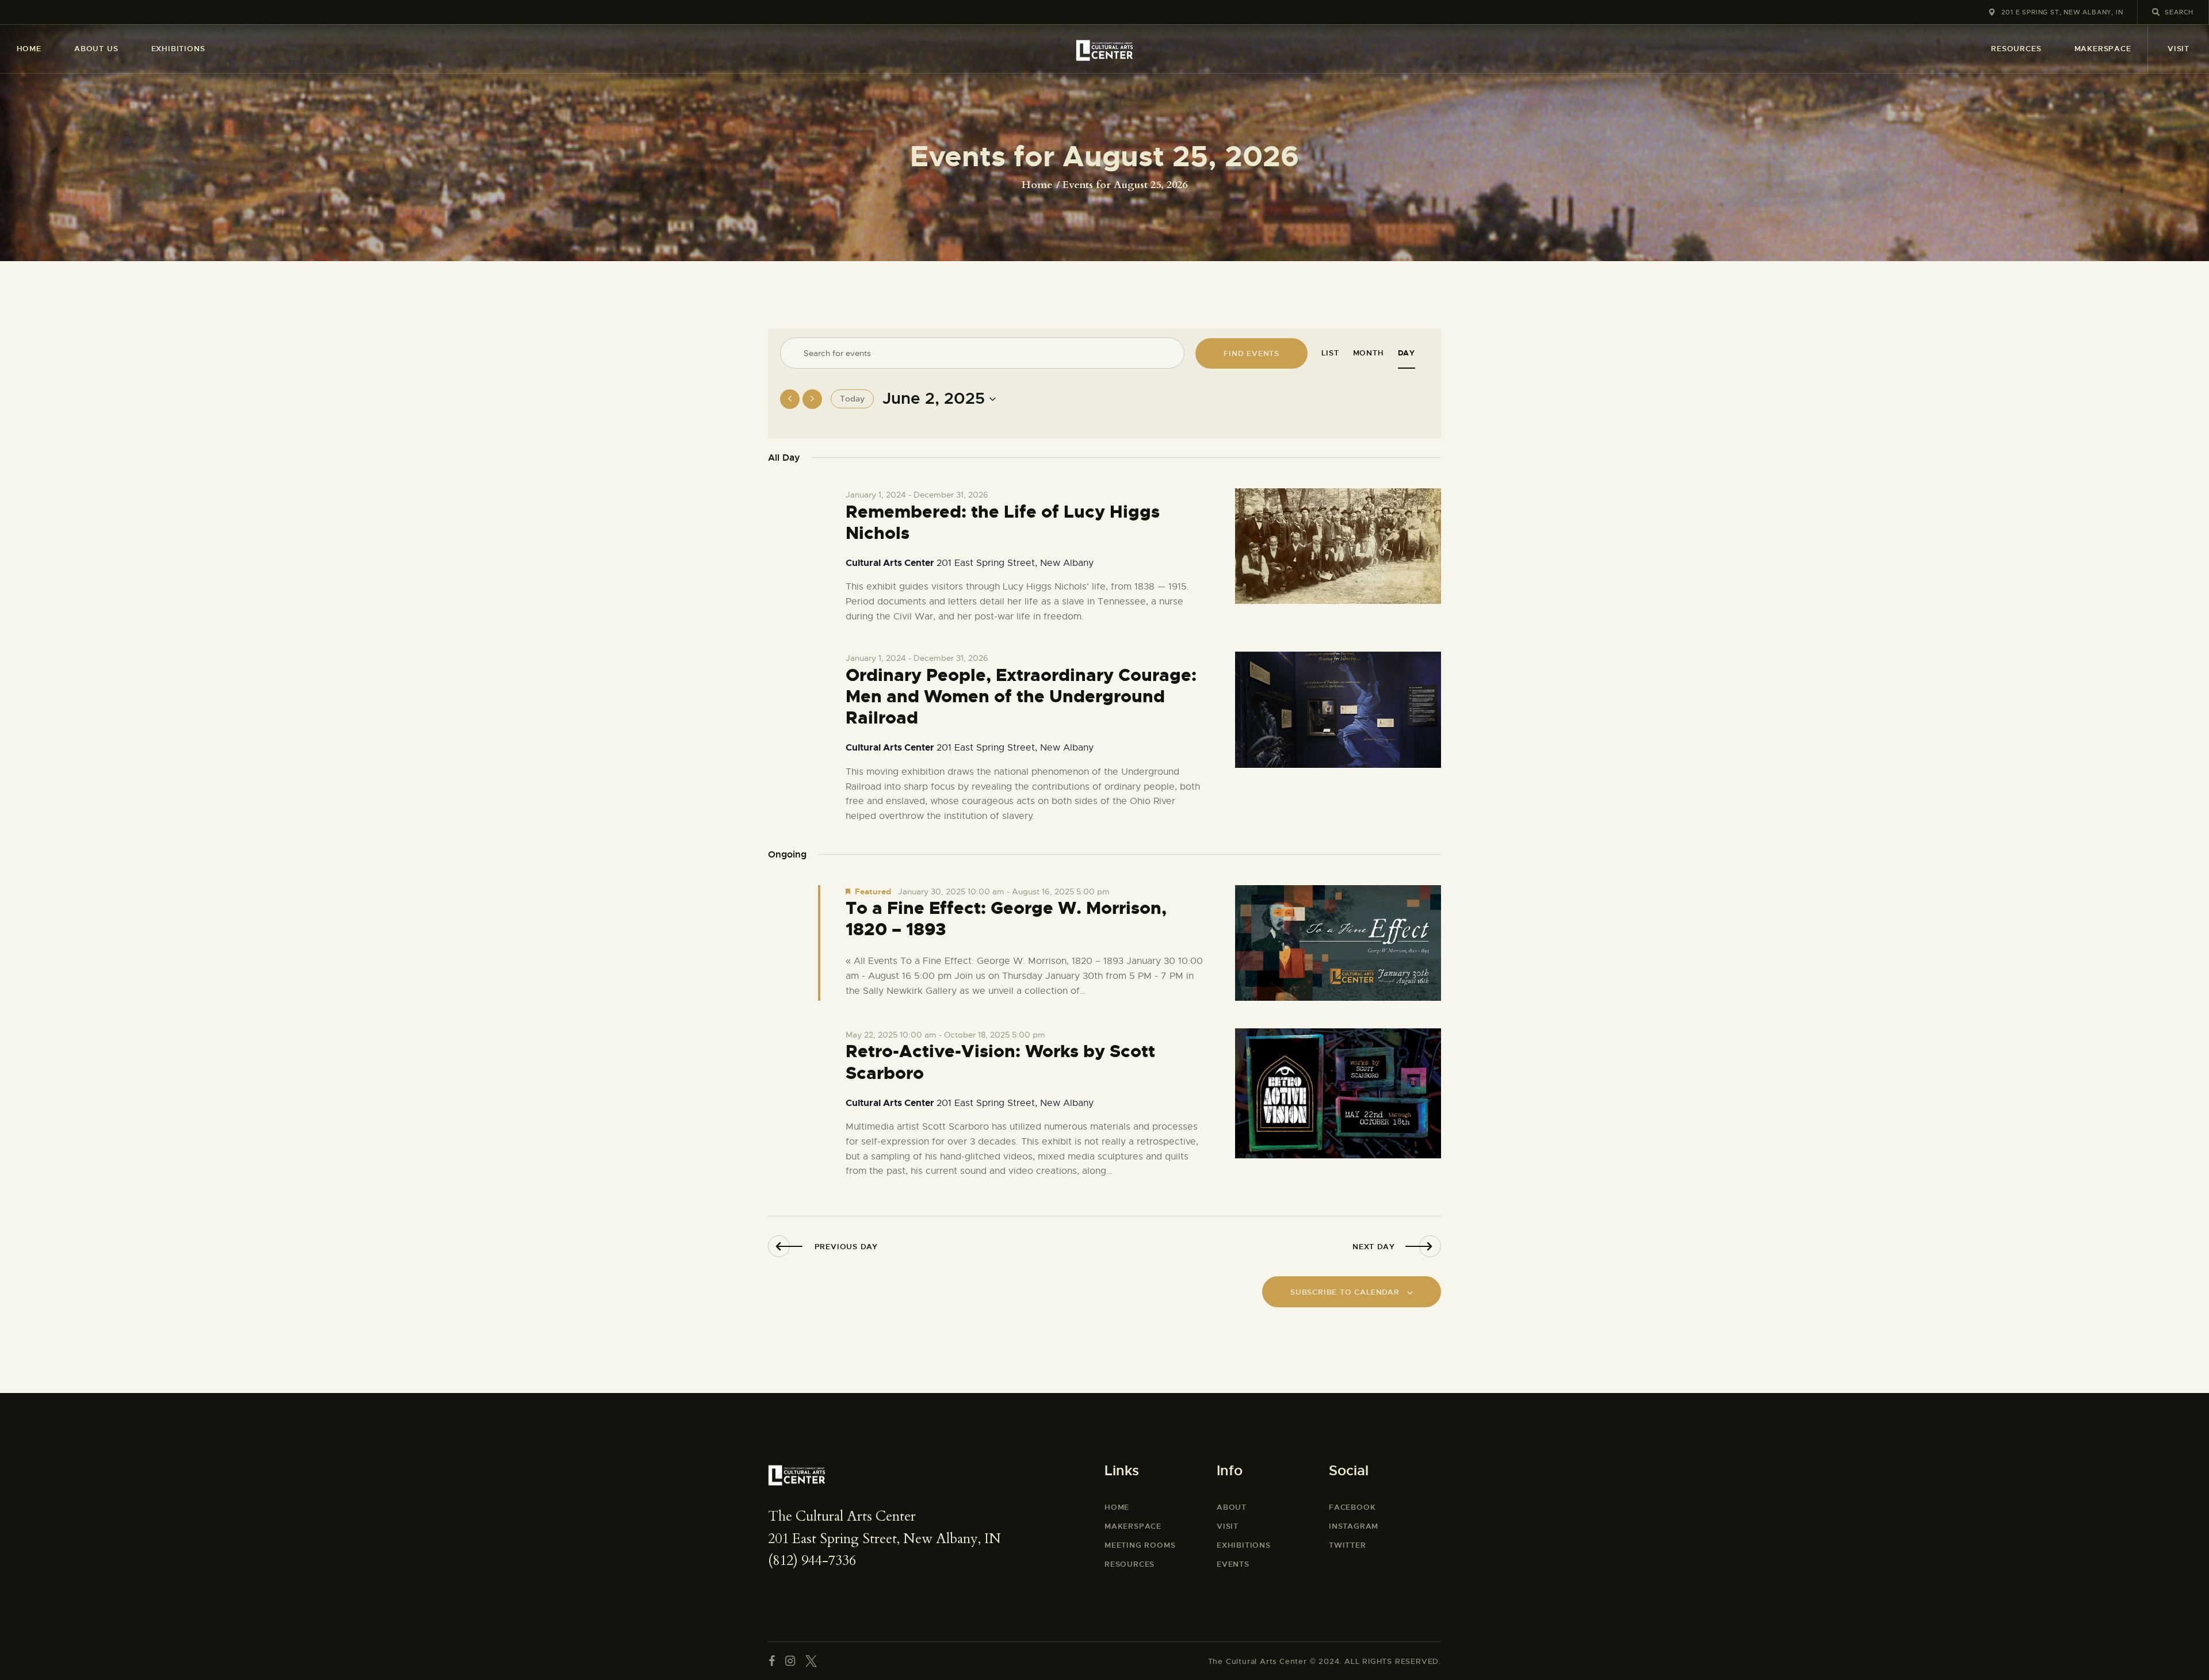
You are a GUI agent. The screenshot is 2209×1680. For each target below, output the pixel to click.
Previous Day (846, 1247)
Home (1037, 185)
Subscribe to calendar (1345, 1292)
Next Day (1373, 1247)
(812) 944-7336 (812, 1561)
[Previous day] (790, 399)
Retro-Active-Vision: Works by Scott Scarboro (1000, 1062)
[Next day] (812, 399)
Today (852, 399)
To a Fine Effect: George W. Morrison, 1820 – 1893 (1006, 919)
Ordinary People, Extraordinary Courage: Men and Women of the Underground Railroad (1021, 697)
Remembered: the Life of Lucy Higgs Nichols (1003, 523)
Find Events (1251, 353)
